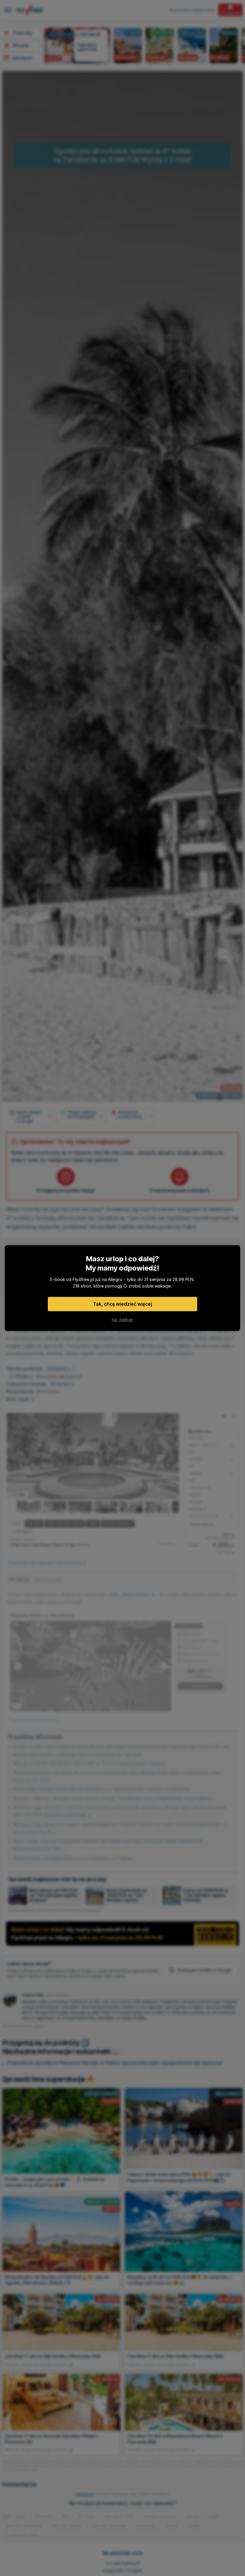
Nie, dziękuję (122, 1319)
